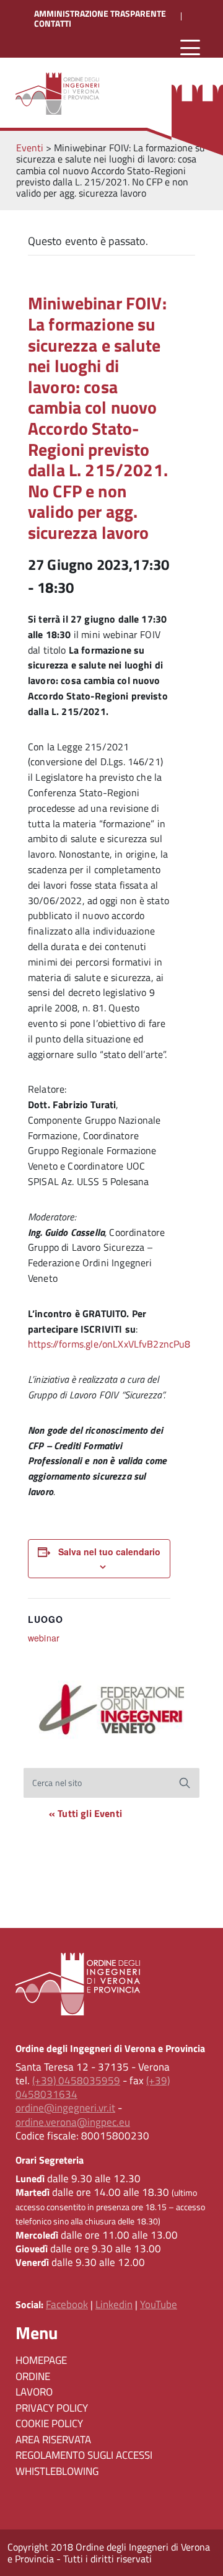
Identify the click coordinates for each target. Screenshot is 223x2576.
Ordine (33, 2376)
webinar (44, 1638)
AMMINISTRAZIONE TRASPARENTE (100, 14)
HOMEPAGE (41, 2360)
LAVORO (34, 2392)
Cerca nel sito (57, 1783)
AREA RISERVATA (53, 2440)
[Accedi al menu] (190, 48)
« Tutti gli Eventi (85, 1813)
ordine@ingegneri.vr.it (65, 2108)
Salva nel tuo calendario (109, 1552)
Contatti (53, 24)
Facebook (67, 2304)
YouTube (159, 2304)
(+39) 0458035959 (76, 2081)
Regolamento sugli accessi (84, 2455)
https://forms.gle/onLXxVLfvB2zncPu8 (109, 1344)
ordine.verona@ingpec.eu (73, 2122)
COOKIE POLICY (49, 2423)
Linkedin (114, 2304)
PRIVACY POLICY (52, 2408)
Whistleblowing (57, 2471)
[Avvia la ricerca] (185, 1783)
